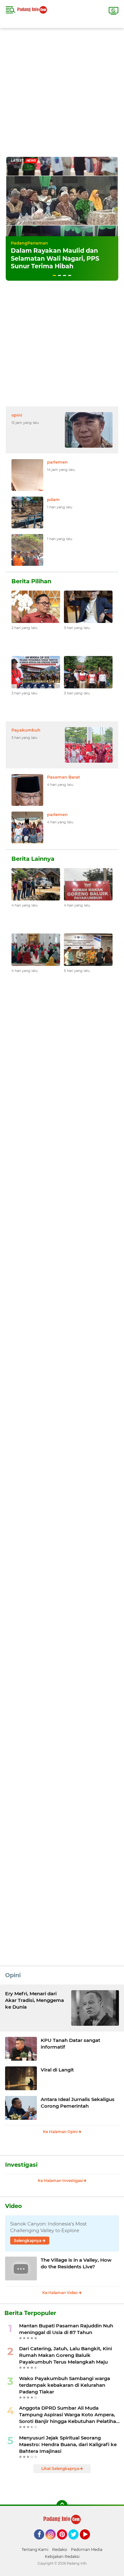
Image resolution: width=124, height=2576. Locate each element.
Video (14, 2206)
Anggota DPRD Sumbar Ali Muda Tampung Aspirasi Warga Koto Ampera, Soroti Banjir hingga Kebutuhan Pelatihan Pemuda (69, 2415)
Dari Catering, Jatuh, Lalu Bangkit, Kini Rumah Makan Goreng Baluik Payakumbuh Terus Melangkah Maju (65, 2355)
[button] (54, 275)
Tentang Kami (35, 2549)
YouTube (89, 2542)
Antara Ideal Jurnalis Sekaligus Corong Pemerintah (78, 2103)
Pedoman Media (87, 2549)
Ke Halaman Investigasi (61, 2181)
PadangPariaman (29, 243)
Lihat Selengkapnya (61, 2469)
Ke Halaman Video (61, 2293)
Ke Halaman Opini (61, 2132)
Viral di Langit (57, 2070)
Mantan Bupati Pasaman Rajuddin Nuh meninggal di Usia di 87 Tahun (66, 2329)
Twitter (76, 2542)
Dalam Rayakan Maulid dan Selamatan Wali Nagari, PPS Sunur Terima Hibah (55, 258)
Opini (13, 1975)
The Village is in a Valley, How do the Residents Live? (76, 2263)
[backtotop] (62, 2506)
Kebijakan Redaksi (62, 2556)
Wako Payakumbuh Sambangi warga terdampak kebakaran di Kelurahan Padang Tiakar (65, 2385)
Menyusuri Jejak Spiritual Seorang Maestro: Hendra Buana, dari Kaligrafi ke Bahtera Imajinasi (68, 2444)
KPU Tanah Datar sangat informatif (70, 2044)
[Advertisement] (62, 90)
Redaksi (60, 2549)
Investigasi (21, 2165)
